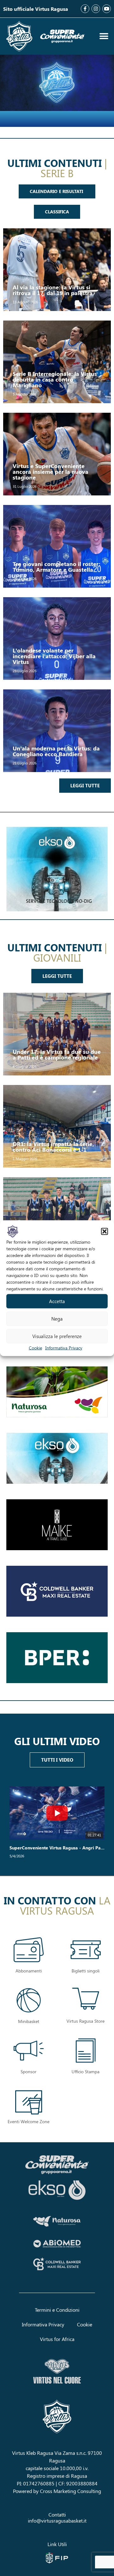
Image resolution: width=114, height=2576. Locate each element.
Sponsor (28, 2072)
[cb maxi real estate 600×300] (57, 1591)
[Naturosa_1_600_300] (57, 1392)
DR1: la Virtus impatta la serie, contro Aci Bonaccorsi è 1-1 (53, 1147)
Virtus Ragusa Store (85, 2021)
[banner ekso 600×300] (57, 1458)
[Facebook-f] (85, 9)
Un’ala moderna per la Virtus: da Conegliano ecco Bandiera (56, 751)
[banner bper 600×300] (57, 1658)
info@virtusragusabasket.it (57, 2521)
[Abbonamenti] (29, 1951)
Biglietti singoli (85, 1971)
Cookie (35, 1347)
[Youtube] (107, 9)
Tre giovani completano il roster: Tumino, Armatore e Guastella (57, 567)
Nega (57, 1319)
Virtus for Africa (57, 2339)
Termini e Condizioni (57, 2310)
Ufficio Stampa (85, 2072)
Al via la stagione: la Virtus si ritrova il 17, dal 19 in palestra (53, 290)
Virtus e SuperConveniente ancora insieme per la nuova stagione (51, 472)
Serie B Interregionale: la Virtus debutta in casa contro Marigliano (55, 379)
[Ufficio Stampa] (86, 2052)
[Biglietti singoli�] (86, 1951)
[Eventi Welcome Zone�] (29, 2103)
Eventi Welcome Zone (28, 2121)
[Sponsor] (29, 2052)
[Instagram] (96, 9)
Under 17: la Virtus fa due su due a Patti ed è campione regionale (57, 1054)
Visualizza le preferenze (57, 1336)
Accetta (57, 1301)
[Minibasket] (29, 2002)
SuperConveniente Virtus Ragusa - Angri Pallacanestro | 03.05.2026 (57, 1848)
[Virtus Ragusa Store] (86, 2000)
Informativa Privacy (64, 1347)
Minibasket (29, 2021)
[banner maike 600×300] (57, 1525)
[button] (104, 1231)
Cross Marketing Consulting (70, 2491)
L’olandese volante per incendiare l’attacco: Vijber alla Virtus (54, 656)
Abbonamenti (29, 1971)
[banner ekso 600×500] (57, 869)
